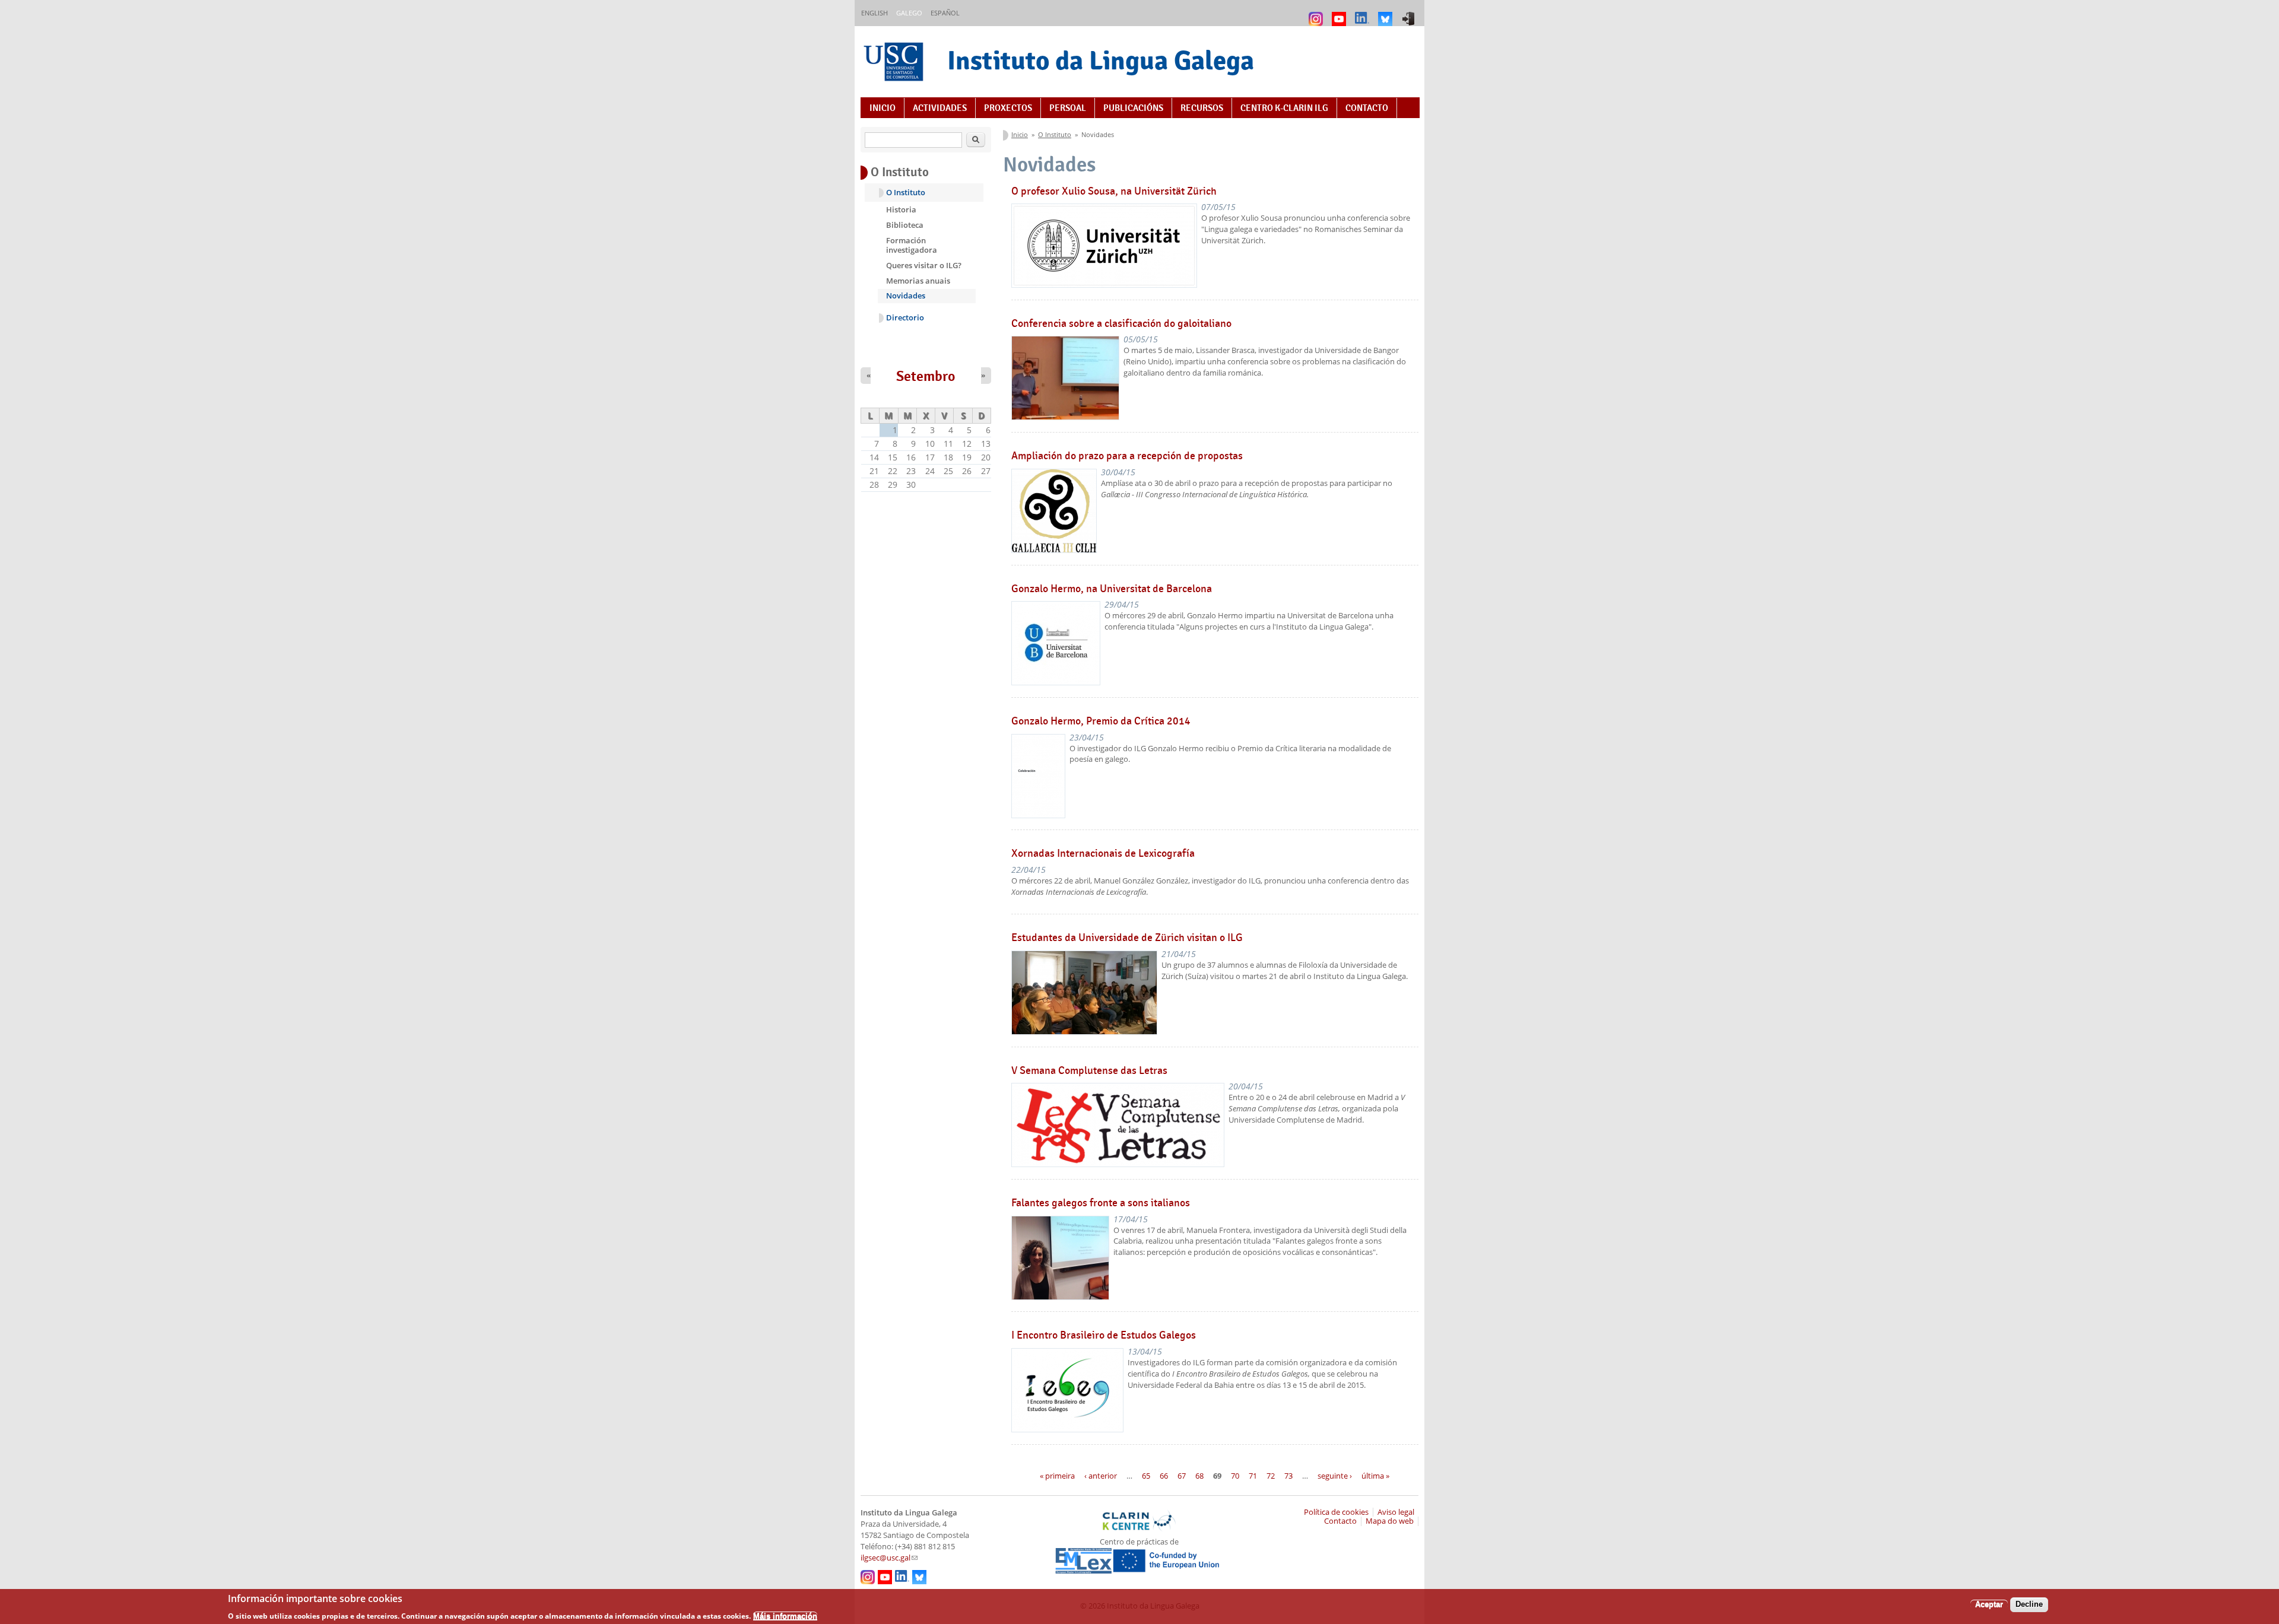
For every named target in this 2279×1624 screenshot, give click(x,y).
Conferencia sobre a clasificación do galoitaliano (1121, 323)
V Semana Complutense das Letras (1089, 1070)
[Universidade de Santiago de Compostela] (895, 63)
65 (1146, 1476)
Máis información (785, 1615)
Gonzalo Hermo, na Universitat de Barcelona (1112, 589)
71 (1253, 1476)
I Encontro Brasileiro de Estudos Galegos (1104, 1335)
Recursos (1202, 108)
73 (1288, 1476)
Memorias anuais (918, 281)
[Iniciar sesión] (1410, 13)
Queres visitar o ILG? (924, 265)
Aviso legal (1396, 1512)
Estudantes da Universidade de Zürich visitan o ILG (1127, 937)
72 (1271, 1476)
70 (1235, 1476)
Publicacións (1133, 108)
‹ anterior (1101, 1476)
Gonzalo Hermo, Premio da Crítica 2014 (1101, 721)
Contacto (1367, 108)
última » (1375, 1476)
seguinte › (1335, 1476)
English (875, 13)
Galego (909, 13)
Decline (2029, 1604)
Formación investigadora (912, 245)
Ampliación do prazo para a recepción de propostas (1127, 456)
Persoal (1068, 108)
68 (1199, 1476)
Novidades (906, 295)
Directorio (905, 318)
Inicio (883, 108)
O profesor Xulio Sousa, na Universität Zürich (1114, 191)
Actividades (940, 108)
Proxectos (1008, 108)
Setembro (926, 376)
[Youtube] (1340, 13)
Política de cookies (1336, 1512)
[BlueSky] (1387, 13)
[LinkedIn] (1364, 13)
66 (1164, 1476)
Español (945, 13)
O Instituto (1055, 134)
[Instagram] (1317, 13)
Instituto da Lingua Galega (1101, 60)
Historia (901, 209)
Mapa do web (1390, 1521)
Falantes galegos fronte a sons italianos (1101, 1203)
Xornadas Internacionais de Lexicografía (1103, 853)
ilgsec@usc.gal (889, 1558)
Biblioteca (905, 225)
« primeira (1057, 1476)
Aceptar (1989, 1604)
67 (1182, 1476)
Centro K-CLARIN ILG (1284, 108)
